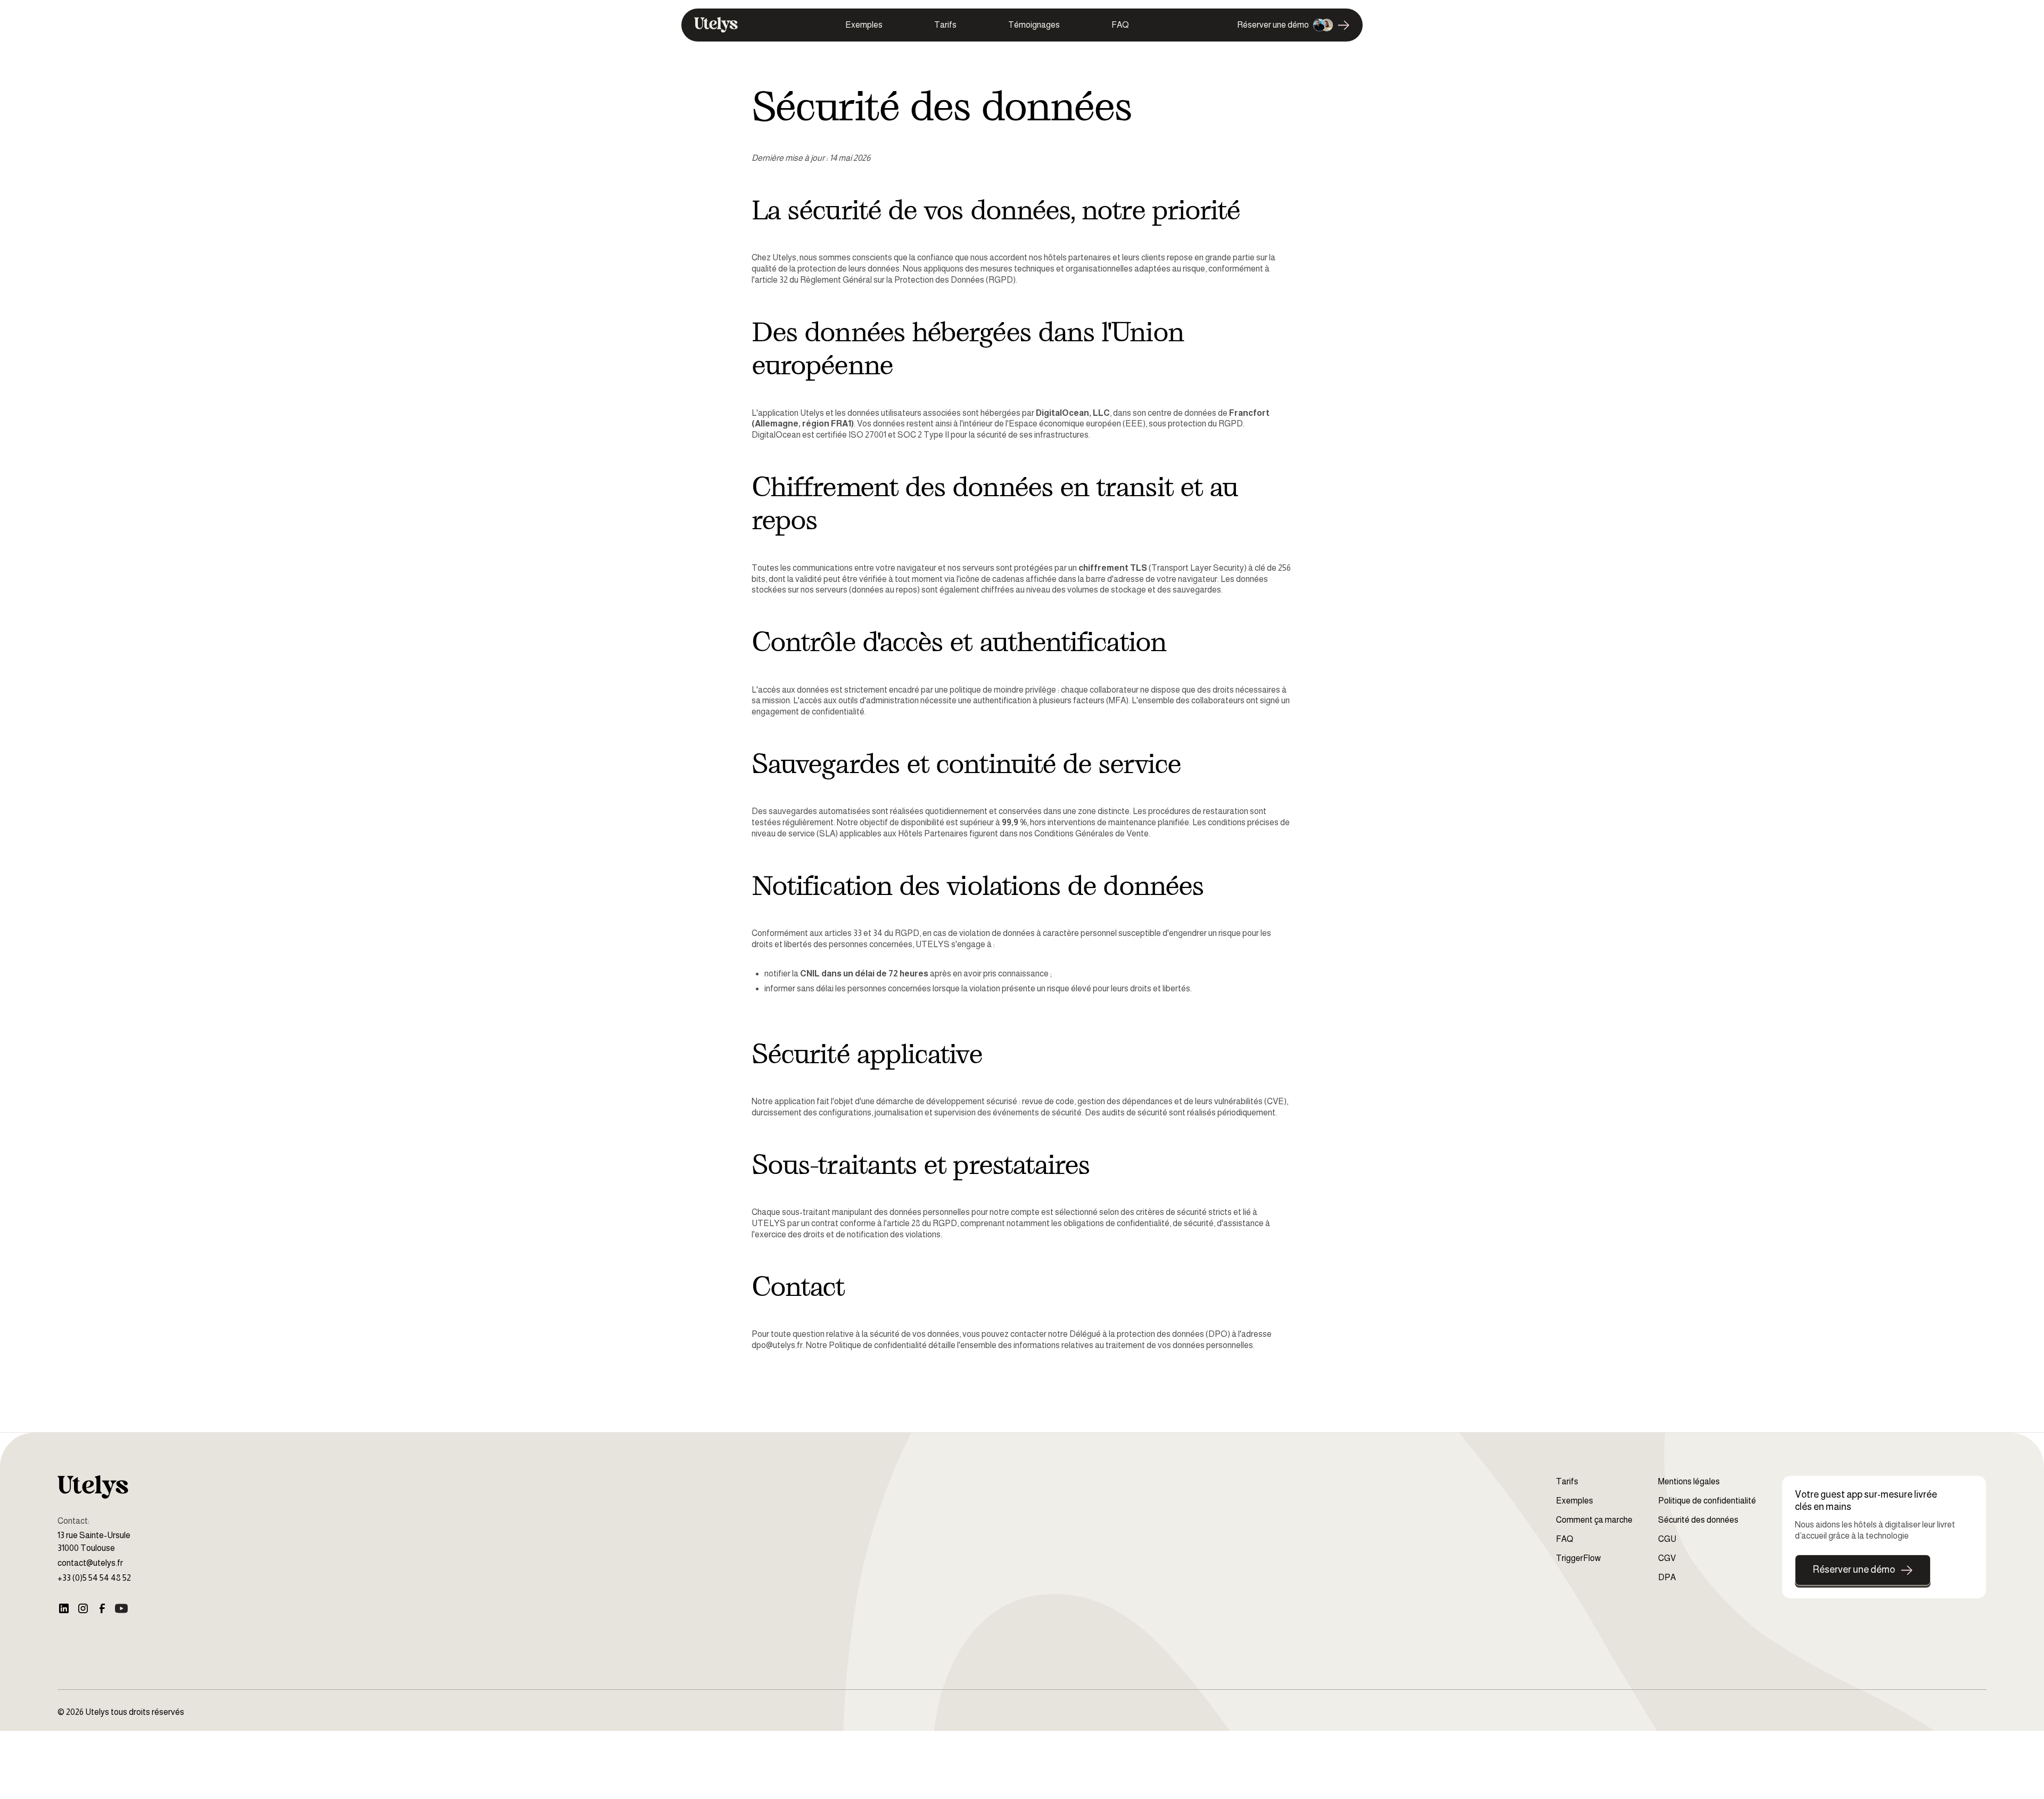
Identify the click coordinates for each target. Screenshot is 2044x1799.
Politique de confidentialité (878, 1345)
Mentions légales (1689, 1481)
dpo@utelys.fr (777, 1345)
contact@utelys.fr (90, 1563)
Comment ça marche (1594, 1520)
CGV (1667, 1558)
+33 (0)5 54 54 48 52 (94, 1578)
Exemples (864, 25)
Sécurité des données (1698, 1520)
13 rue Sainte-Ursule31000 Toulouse (94, 1542)
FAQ (1120, 25)
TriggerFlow (1578, 1558)
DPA (1667, 1577)
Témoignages (1034, 25)
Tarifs (945, 25)
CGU (1667, 1539)
